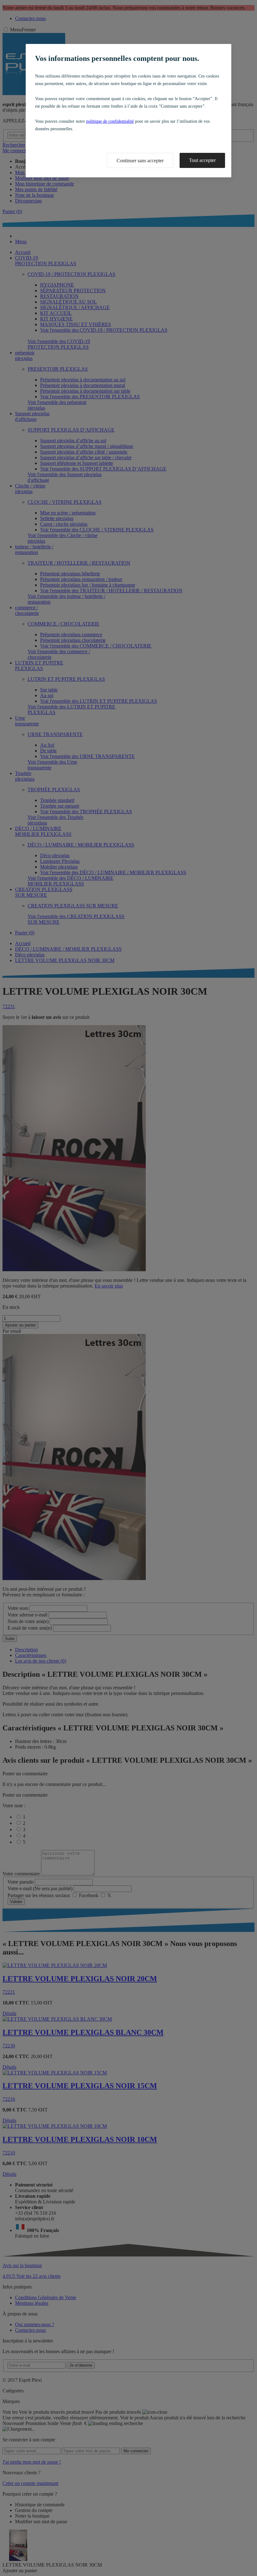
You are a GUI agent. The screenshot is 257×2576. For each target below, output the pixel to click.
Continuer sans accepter (140, 161)
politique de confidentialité (110, 121)
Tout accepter (202, 160)
